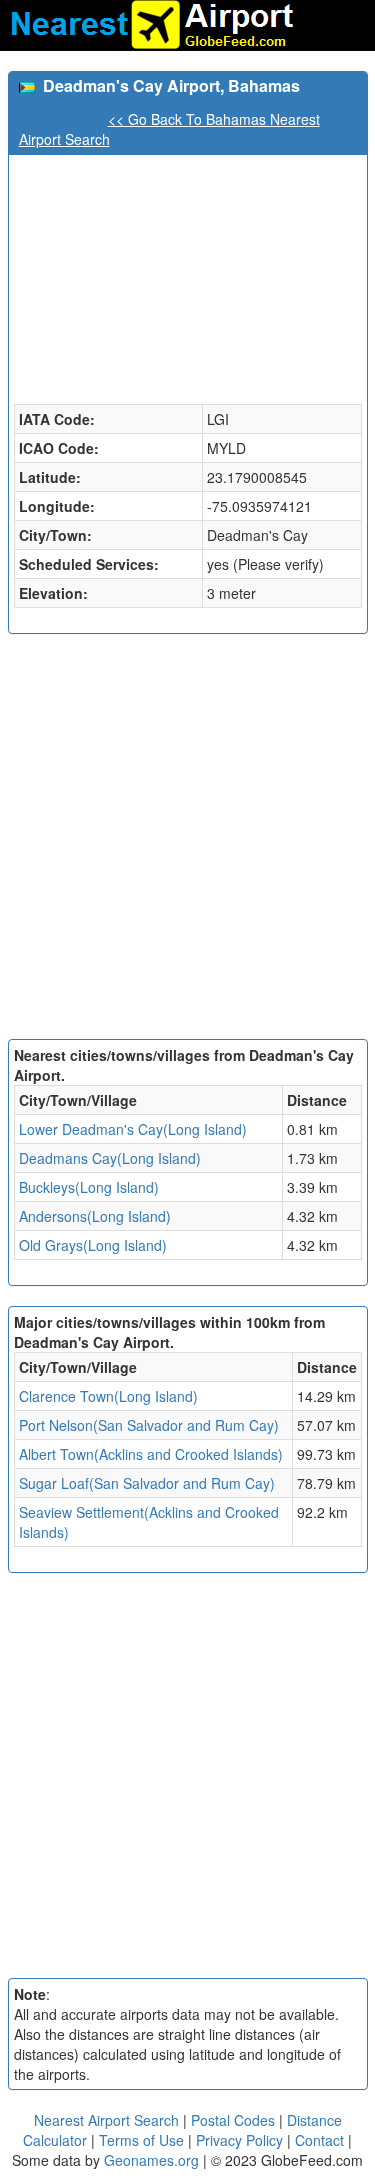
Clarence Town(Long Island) (108, 1396)
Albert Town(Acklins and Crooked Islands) (151, 1454)
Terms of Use (143, 2140)
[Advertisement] (187, 841)
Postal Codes (233, 2120)
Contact (319, 2140)
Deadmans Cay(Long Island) (110, 1158)
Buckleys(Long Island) (89, 1187)
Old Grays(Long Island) (93, 1245)
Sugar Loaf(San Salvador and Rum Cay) (147, 1483)
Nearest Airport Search (106, 2120)
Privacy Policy (241, 2140)
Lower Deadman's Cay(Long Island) (133, 1129)
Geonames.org (151, 2160)
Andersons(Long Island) (95, 1216)
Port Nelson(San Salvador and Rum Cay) (149, 1425)
